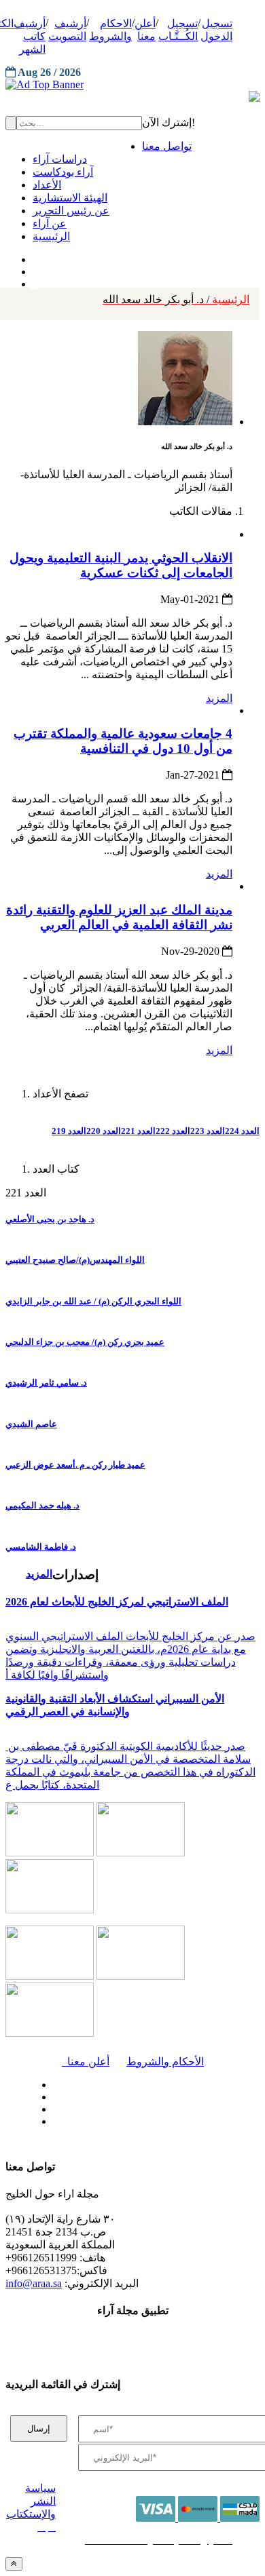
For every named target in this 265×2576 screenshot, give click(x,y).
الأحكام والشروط (165, 2062)
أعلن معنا (86, 2062)
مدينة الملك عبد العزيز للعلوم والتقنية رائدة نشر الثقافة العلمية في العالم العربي (119, 917)
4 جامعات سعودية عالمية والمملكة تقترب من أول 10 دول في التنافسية (123, 741)
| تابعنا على (91, 2122)
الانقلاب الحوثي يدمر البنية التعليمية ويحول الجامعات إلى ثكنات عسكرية (121, 565)
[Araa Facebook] (51, 2082)
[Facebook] (32, 256)
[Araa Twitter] (34, 269)
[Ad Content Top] (132, 85)
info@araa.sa (34, 2283)
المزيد (219, 698)
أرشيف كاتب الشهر (30, 36)
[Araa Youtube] (34, 281)
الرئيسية (176, 299)
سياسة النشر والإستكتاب (31, 2501)
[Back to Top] (14, 2563)
